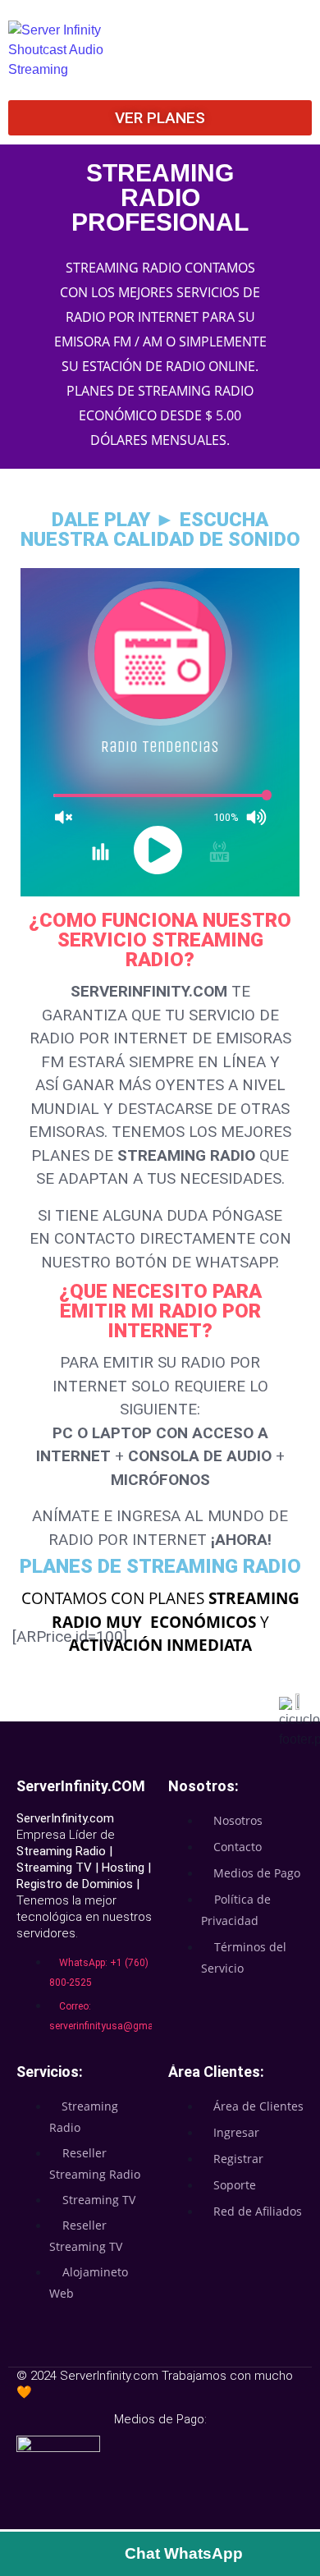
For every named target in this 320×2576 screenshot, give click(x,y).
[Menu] (256, 38)
